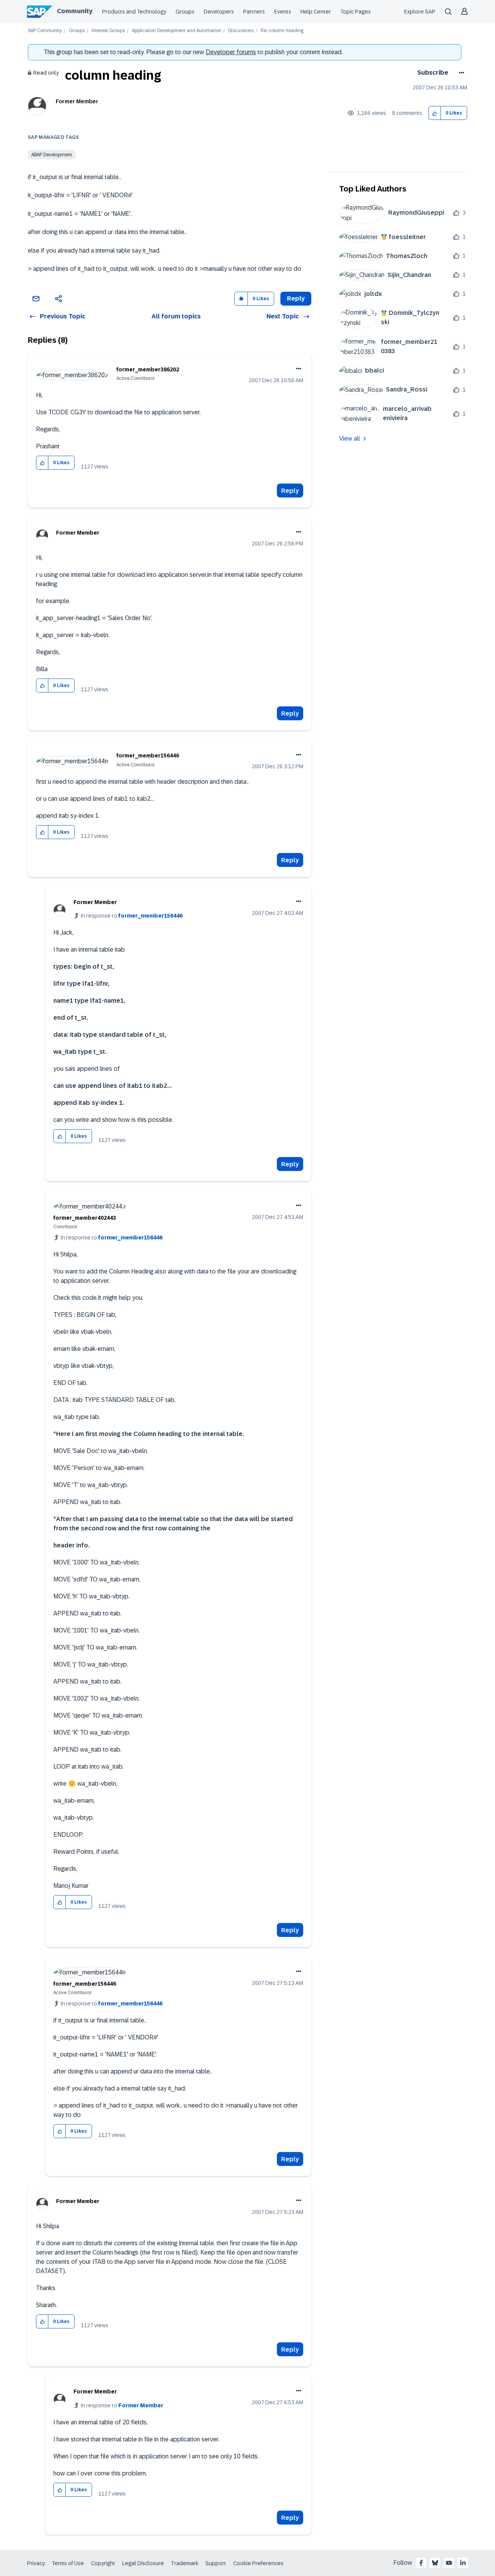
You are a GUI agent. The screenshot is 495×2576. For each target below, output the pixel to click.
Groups (185, 12)
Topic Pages (356, 12)
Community (75, 11)
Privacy (36, 2563)
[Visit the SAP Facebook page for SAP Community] (421, 2563)
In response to (132, 916)
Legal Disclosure (143, 2563)
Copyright (103, 2563)
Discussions (241, 31)
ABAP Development (52, 155)
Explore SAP (420, 12)
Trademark (185, 2563)
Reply (290, 491)
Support (216, 2563)
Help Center (316, 12)
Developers (219, 12)
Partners (254, 12)
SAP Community (45, 31)
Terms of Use (68, 2563)
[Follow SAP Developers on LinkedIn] (463, 2563)
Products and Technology (134, 12)
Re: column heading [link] (282, 31)
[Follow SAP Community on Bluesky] (435, 2563)
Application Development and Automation (177, 31)
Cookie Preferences (258, 2563)
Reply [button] (296, 298)
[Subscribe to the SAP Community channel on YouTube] (449, 2563)
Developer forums (231, 52)
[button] (435, 113)
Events (283, 12)
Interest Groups (108, 31)
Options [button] (460, 73)
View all (350, 438)
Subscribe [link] (433, 73)
